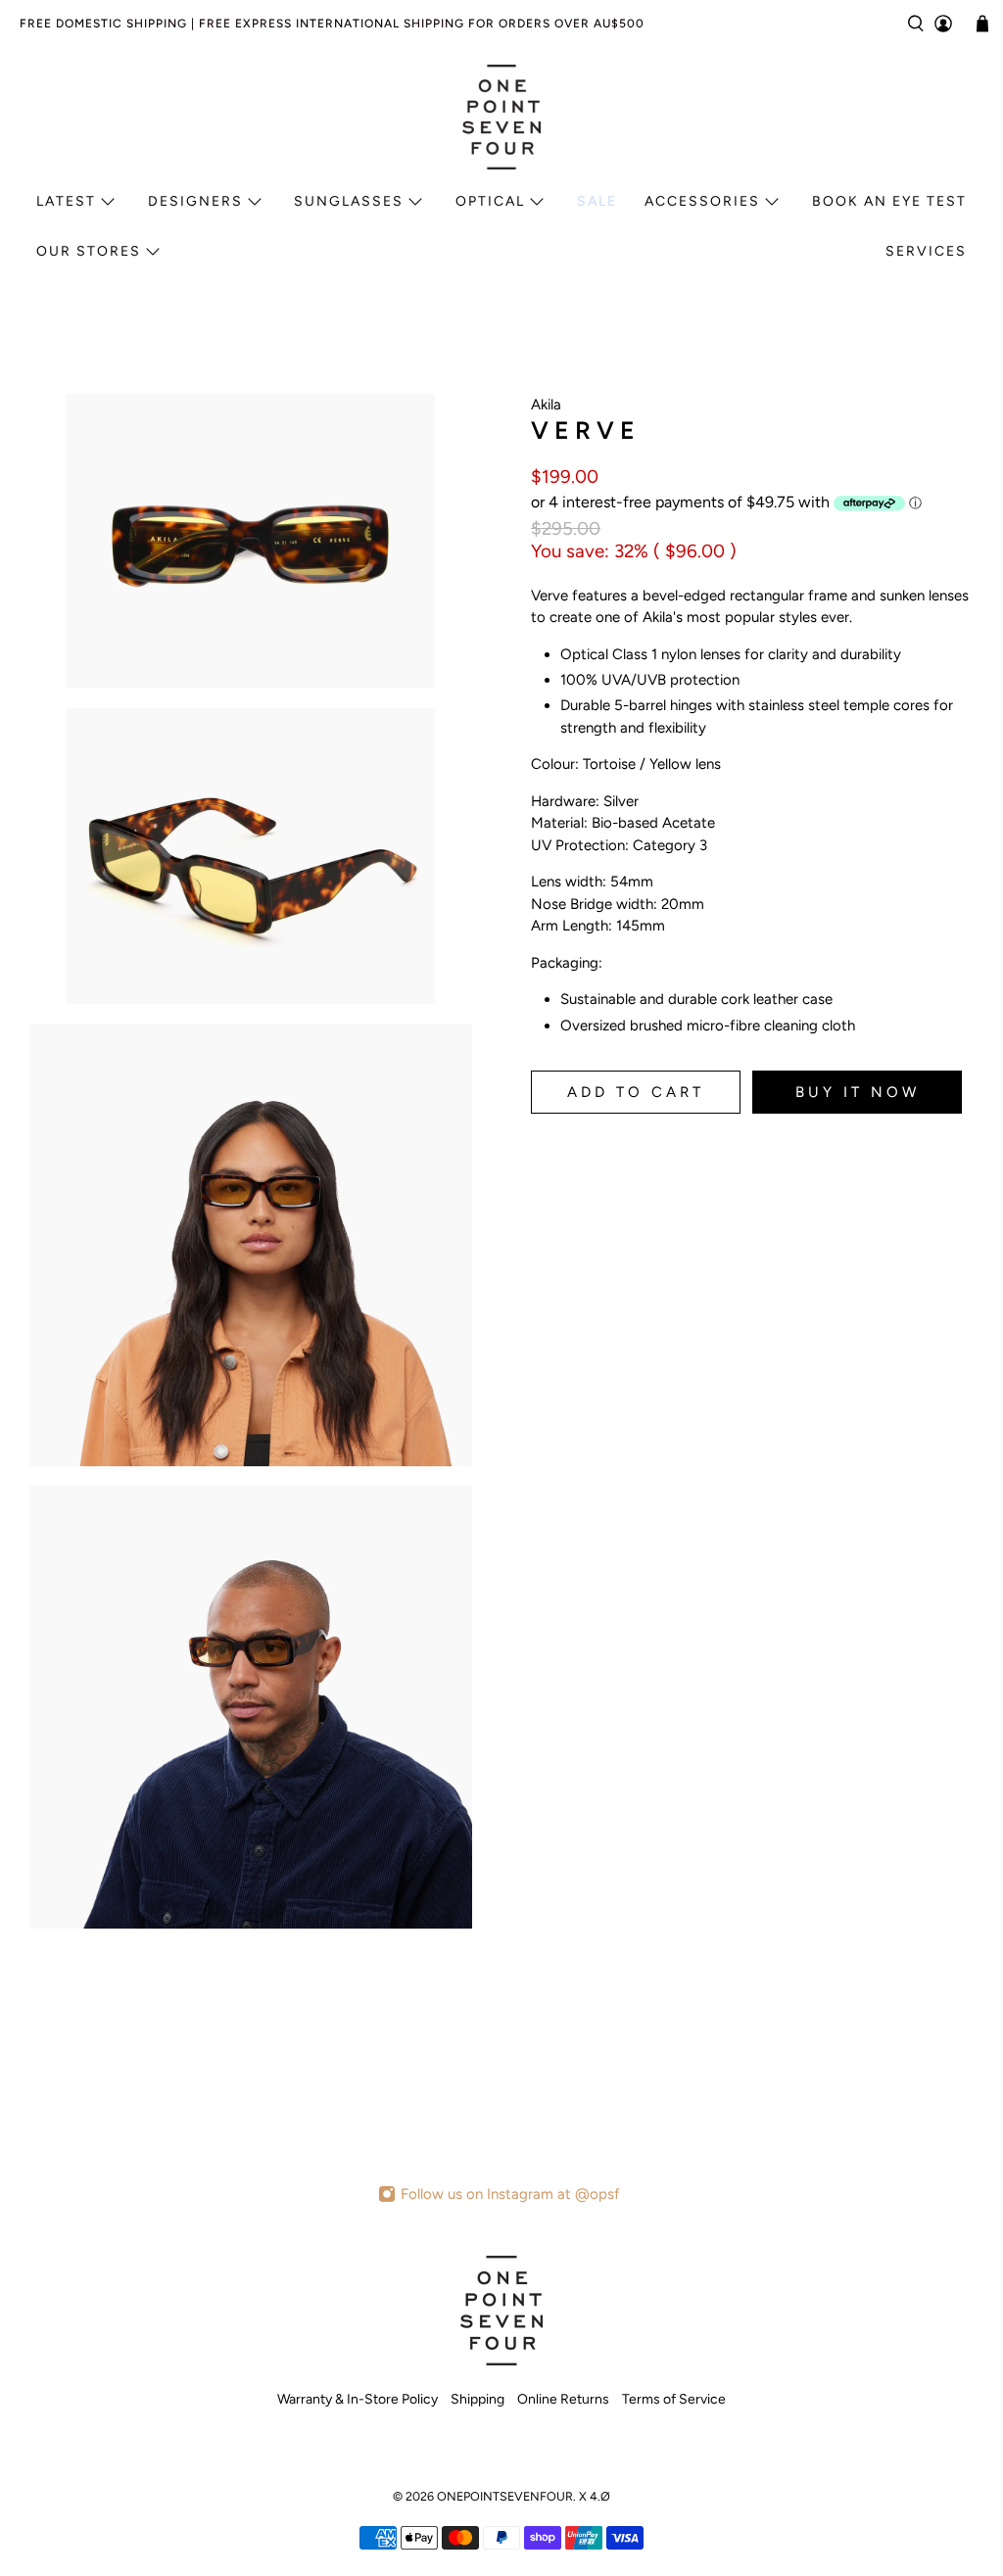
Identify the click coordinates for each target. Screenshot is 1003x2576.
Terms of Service (674, 2399)
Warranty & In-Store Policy (358, 2399)
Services (926, 251)
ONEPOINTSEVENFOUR (505, 2496)
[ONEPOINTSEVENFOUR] (501, 117)
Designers (195, 201)
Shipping (478, 2399)
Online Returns (563, 2399)
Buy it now (858, 1092)
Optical (490, 201)
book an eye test (889, 201)
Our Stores (89, 251)
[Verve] (251, 541)
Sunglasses (349, 201)
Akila (546, 405)
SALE (597, 201)
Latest (66, 201)
